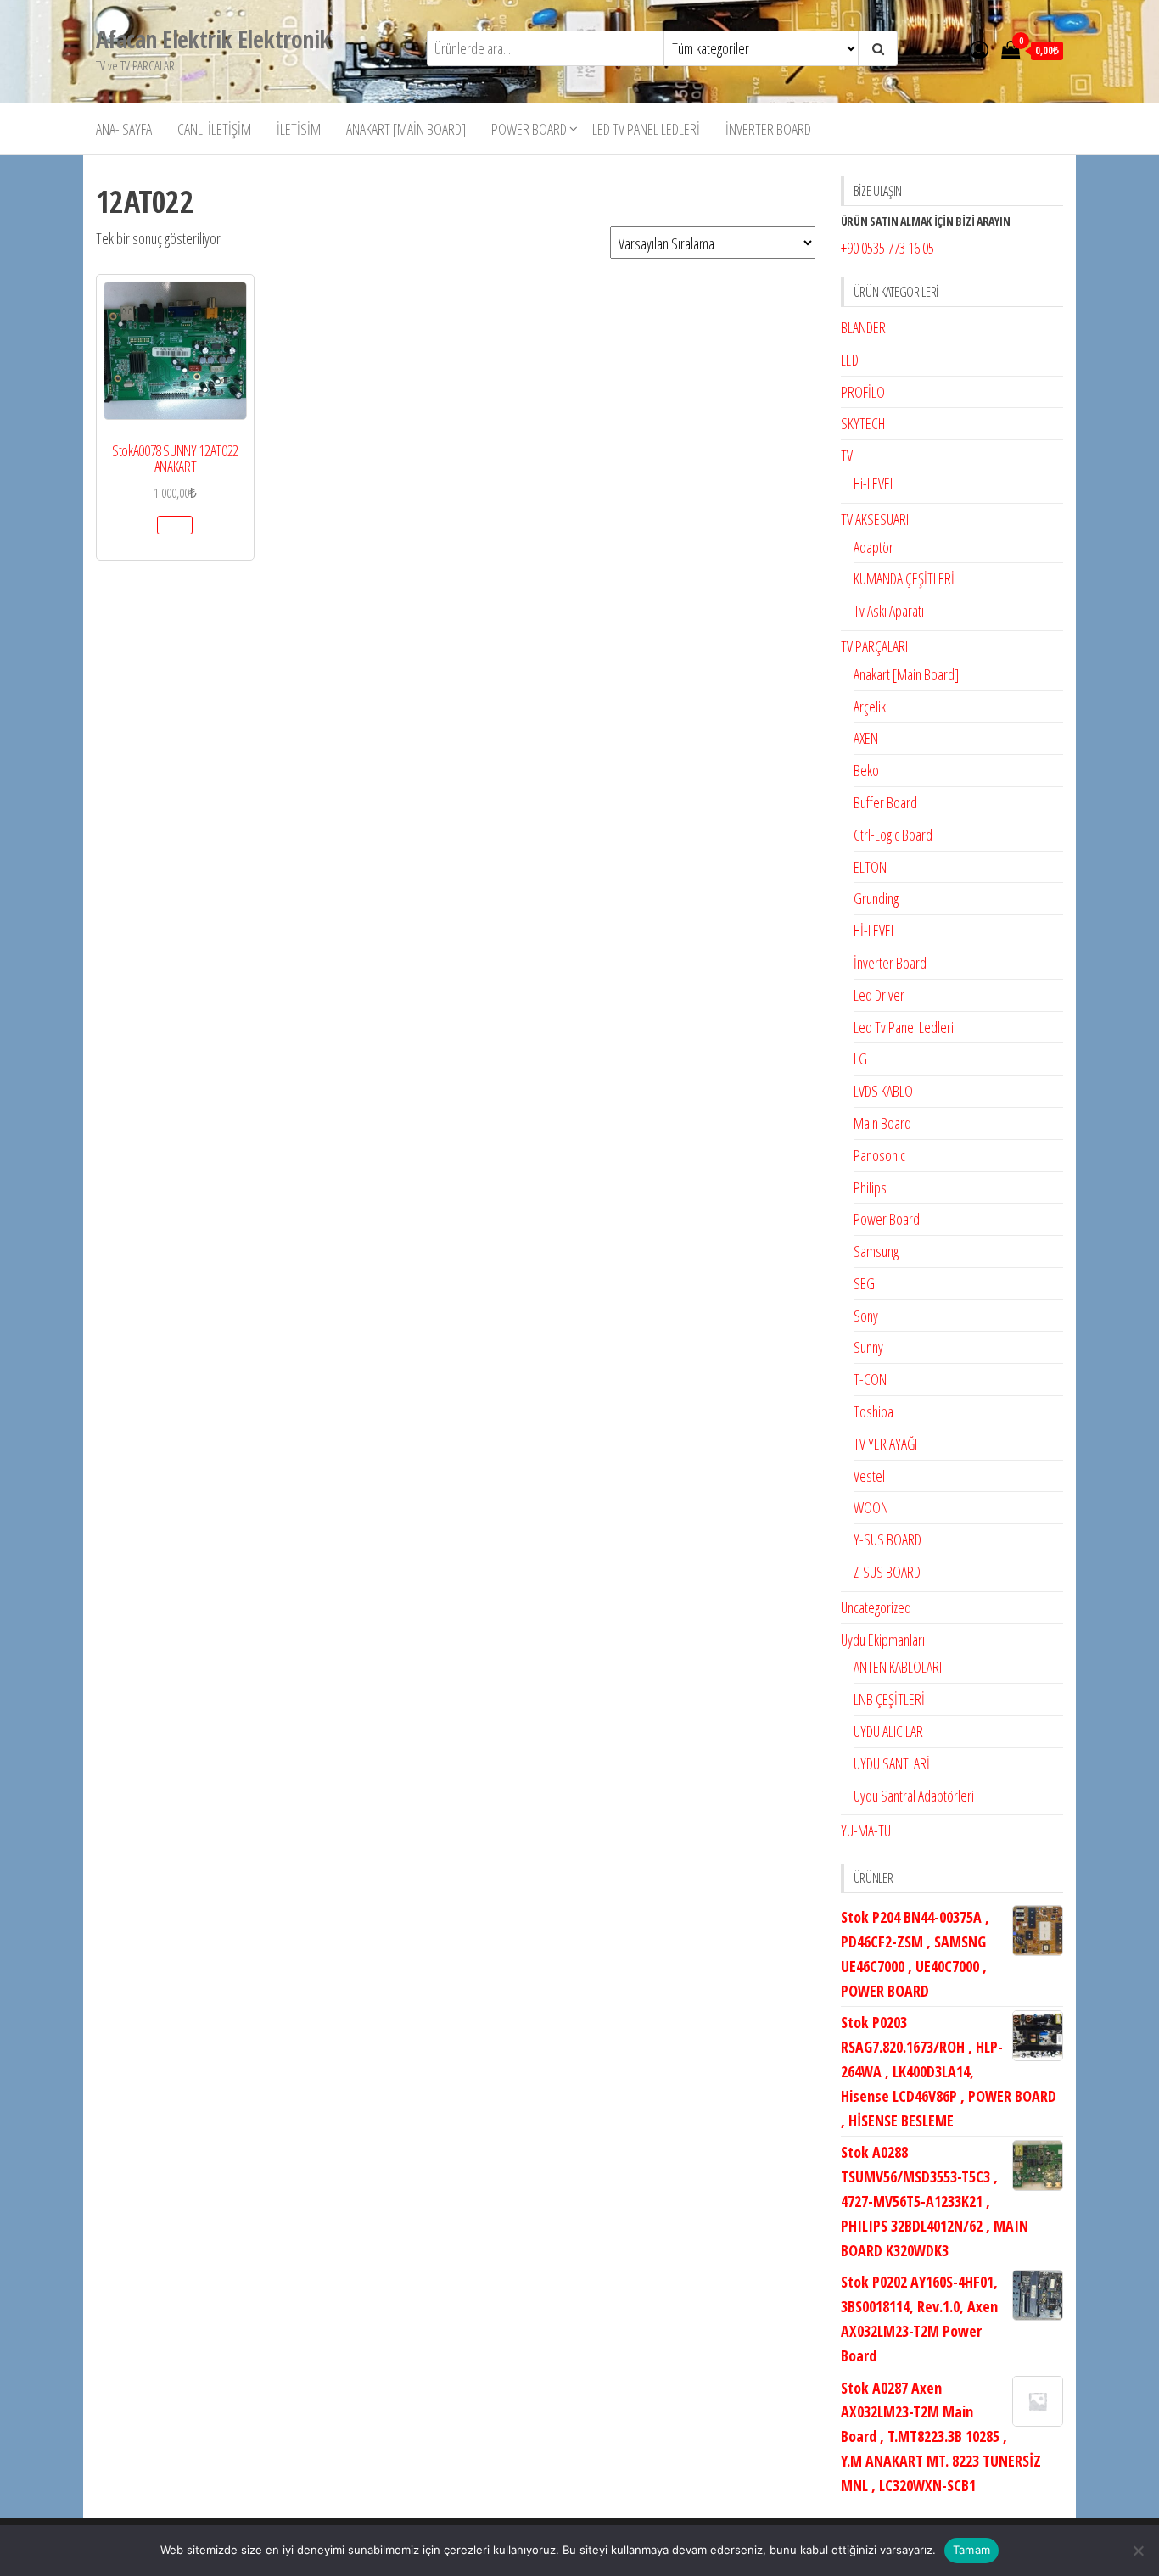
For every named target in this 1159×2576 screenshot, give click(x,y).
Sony (866, 1316)
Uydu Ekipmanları (883, 1640)
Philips (870, 1187)
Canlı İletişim (214, 129)
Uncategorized (876, 1607)
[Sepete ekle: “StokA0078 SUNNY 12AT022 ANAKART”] (175, 525)
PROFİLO (863, 392)
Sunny (868, 1347)
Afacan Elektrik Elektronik (213, 39)
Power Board (529, 129)
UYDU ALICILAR (888, 1731)
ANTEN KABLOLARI (898, 1667)
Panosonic (879, 1155)
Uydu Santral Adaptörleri (914, 1796)
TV (847, 455)
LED (850, 360)
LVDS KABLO (883, 1091)
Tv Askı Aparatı (889, 611)
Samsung (876, 1251)
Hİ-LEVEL (875, 930)
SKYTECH (863, 423)
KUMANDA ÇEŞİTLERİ (904, 578)
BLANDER (863, 327)
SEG (864, 1283)
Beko (866, 770)
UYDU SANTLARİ (892, 1763)
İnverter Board (768, 129)
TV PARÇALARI (874, 646)
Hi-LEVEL (874, 483)
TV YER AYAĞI (885, 1444)
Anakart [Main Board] (406, 129)
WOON (871, 1507)
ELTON (870, 867)
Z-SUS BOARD (887, 1572)
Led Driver (879, 995)
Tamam (971, 2550)
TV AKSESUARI (875, 519)
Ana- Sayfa (124, 129)
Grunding (876, 898)
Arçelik (870, 707)
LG (860, 1059)
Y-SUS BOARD (887, 1539)
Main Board (882, 1123)
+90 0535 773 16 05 (887, 248)
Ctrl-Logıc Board (893, 835)
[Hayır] (1138, 2551)
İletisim (299, 129)
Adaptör (873, 547)
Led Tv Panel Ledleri (646, 129)
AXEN (866, 738)
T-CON (870, 1379)
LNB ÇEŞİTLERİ (889, 1699)
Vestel (869, 1476)
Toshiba (873, 1411)
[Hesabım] (979, 49)
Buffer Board (885, 802)
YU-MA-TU (866, 1830)
